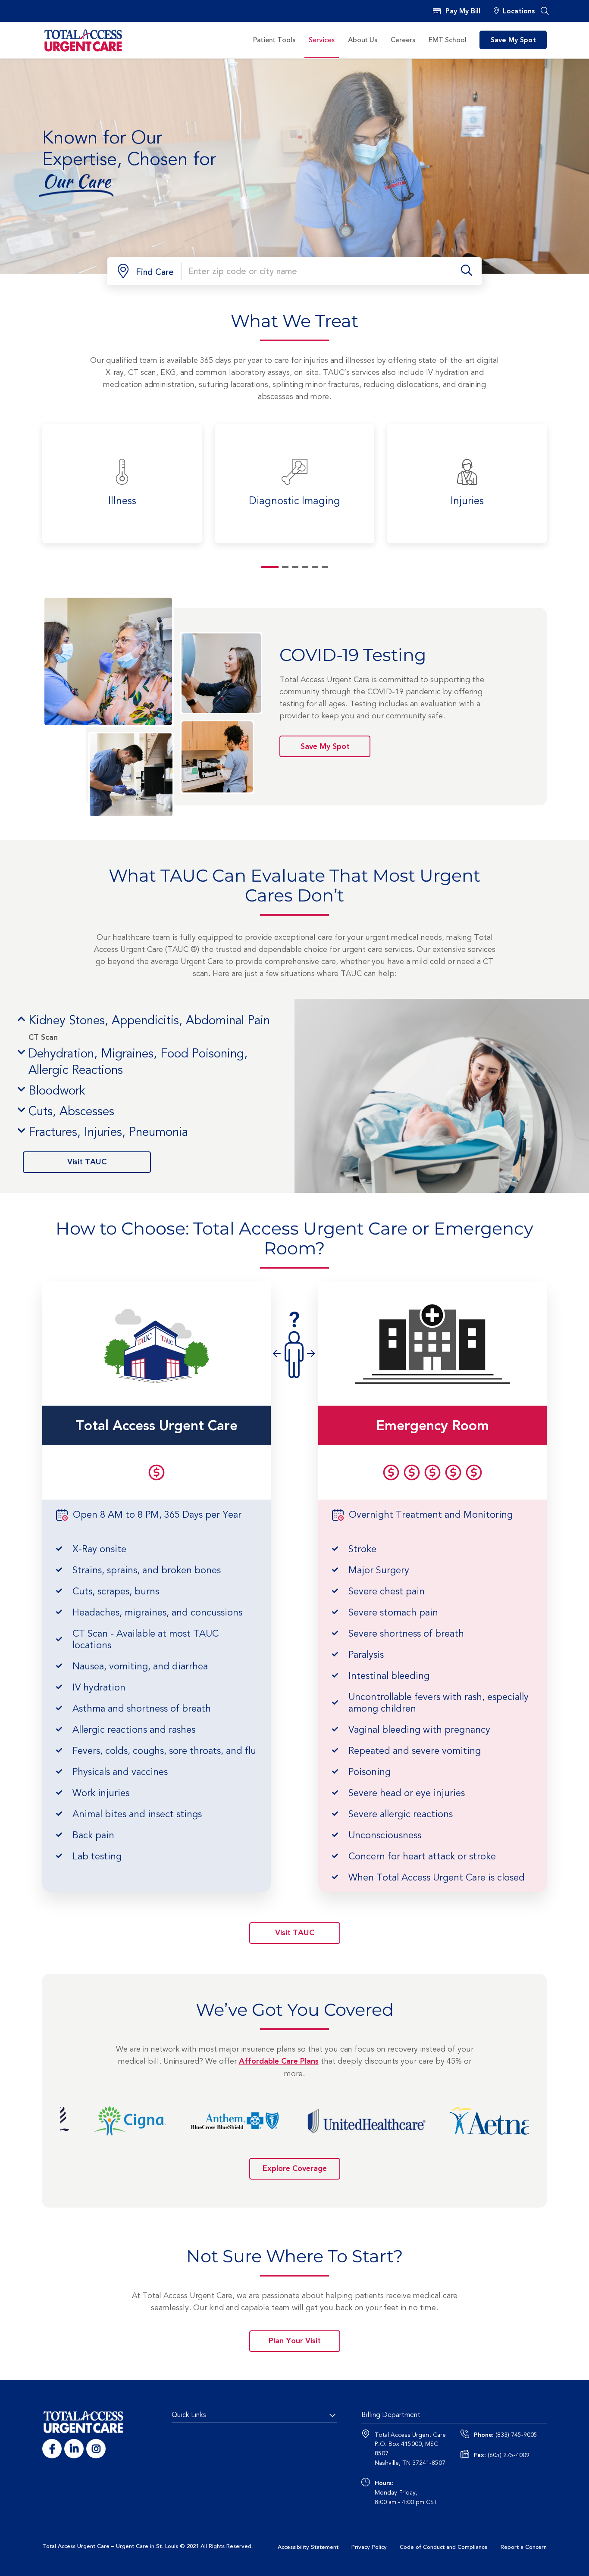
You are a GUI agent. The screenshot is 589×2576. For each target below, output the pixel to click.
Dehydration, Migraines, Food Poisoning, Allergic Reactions (138, 1062)
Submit (467, 271)
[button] (545, 11)
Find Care (155, 272)
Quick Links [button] (189, 2415)
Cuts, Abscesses (71, 1112)
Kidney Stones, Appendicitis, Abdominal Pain (149, 1021)
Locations (519, 12)
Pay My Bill (463, 12)
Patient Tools (274, 40)
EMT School (448, 40)
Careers (403, 40)
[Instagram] (96, 2449)
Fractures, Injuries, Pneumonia (108, 1132)
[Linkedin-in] (74, 2449)
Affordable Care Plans (279, 2061)
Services (322, 40)
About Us (363, 40)
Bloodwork (57, 1091)
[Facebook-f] (52, 2449)
